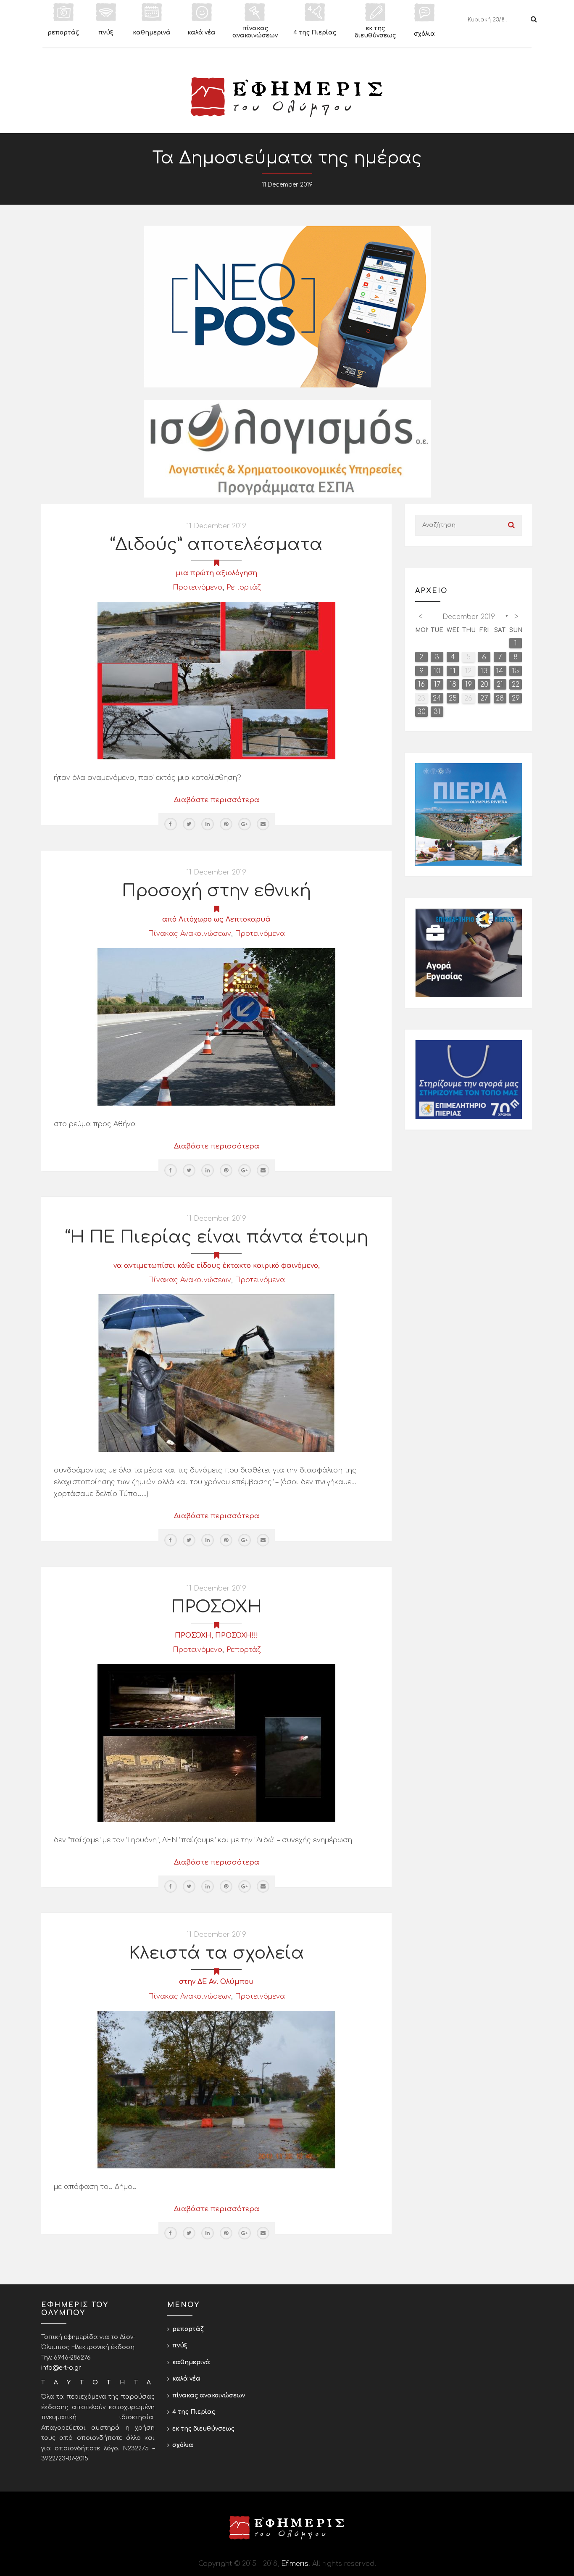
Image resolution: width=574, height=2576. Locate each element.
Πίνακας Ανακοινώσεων (190, 934)
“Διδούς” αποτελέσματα (216, 545)
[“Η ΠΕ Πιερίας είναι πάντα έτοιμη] (216, 1373)
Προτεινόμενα (198, 587)
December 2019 (469, 617)
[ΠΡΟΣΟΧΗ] (216, 1743)
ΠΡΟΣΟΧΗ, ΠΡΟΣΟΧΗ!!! (216, 1636)
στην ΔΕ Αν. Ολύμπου (216, 1982)
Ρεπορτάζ (244, 587)
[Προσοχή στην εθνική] (216, 1027)
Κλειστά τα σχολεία (217, 1953)
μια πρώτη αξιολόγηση (216, 573)
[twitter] (189, 824)
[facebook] (171, 824)
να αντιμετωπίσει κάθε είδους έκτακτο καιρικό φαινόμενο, (217, 1266)
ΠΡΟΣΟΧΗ (216, 1607)
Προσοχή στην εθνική (216, 891)
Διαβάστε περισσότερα (217, 800)
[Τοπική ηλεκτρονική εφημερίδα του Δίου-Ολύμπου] (287, 97)
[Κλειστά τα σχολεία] (216, 2089)
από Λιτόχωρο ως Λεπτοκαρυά (216, 919)
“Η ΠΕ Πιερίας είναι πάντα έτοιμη (217, 1237)
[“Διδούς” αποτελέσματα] (216, 680)
